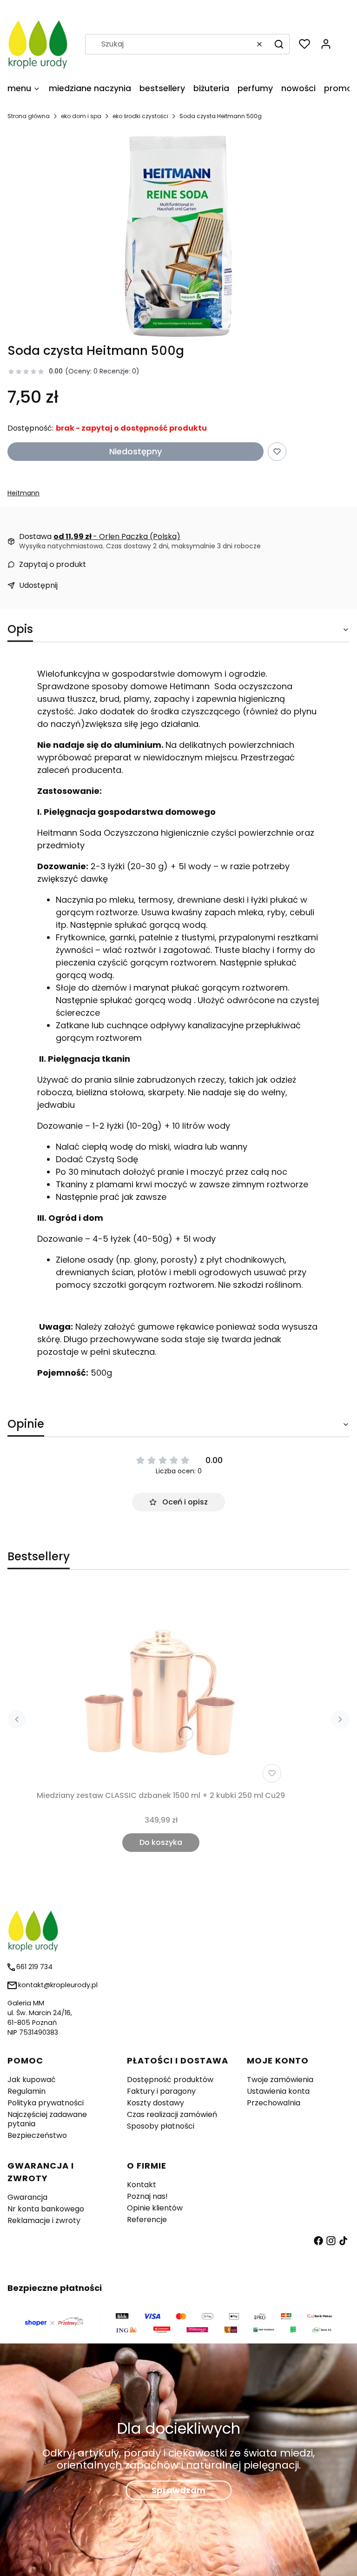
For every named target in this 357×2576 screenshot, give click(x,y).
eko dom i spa (81, 116)
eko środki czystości (140, 116)
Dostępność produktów (170, 2080)
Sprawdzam (178, 2490)
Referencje (147, 2220)
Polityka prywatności (46, 2103)
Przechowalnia (274, 2103)
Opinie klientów (155, 2208)
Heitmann (23, 493)
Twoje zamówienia (280, 2080)
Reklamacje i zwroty (44, 2220)
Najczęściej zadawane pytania (47, 2119)
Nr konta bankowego (46, 2209)
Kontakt (142, 2185)
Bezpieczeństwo (37, 2135)
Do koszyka (161, 1842)
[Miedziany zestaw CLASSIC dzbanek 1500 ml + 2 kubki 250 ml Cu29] (161, 1686)
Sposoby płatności (161, 2126)
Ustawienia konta (278, 2091)
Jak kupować (32, 2080)
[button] (279, 44)
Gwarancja (27, 2197)
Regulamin (26, 2091)
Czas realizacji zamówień (172, 2114)
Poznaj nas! (147, 2196)
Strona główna (29, 116)
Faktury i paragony (161, 2091)
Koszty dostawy (155, 2103)
